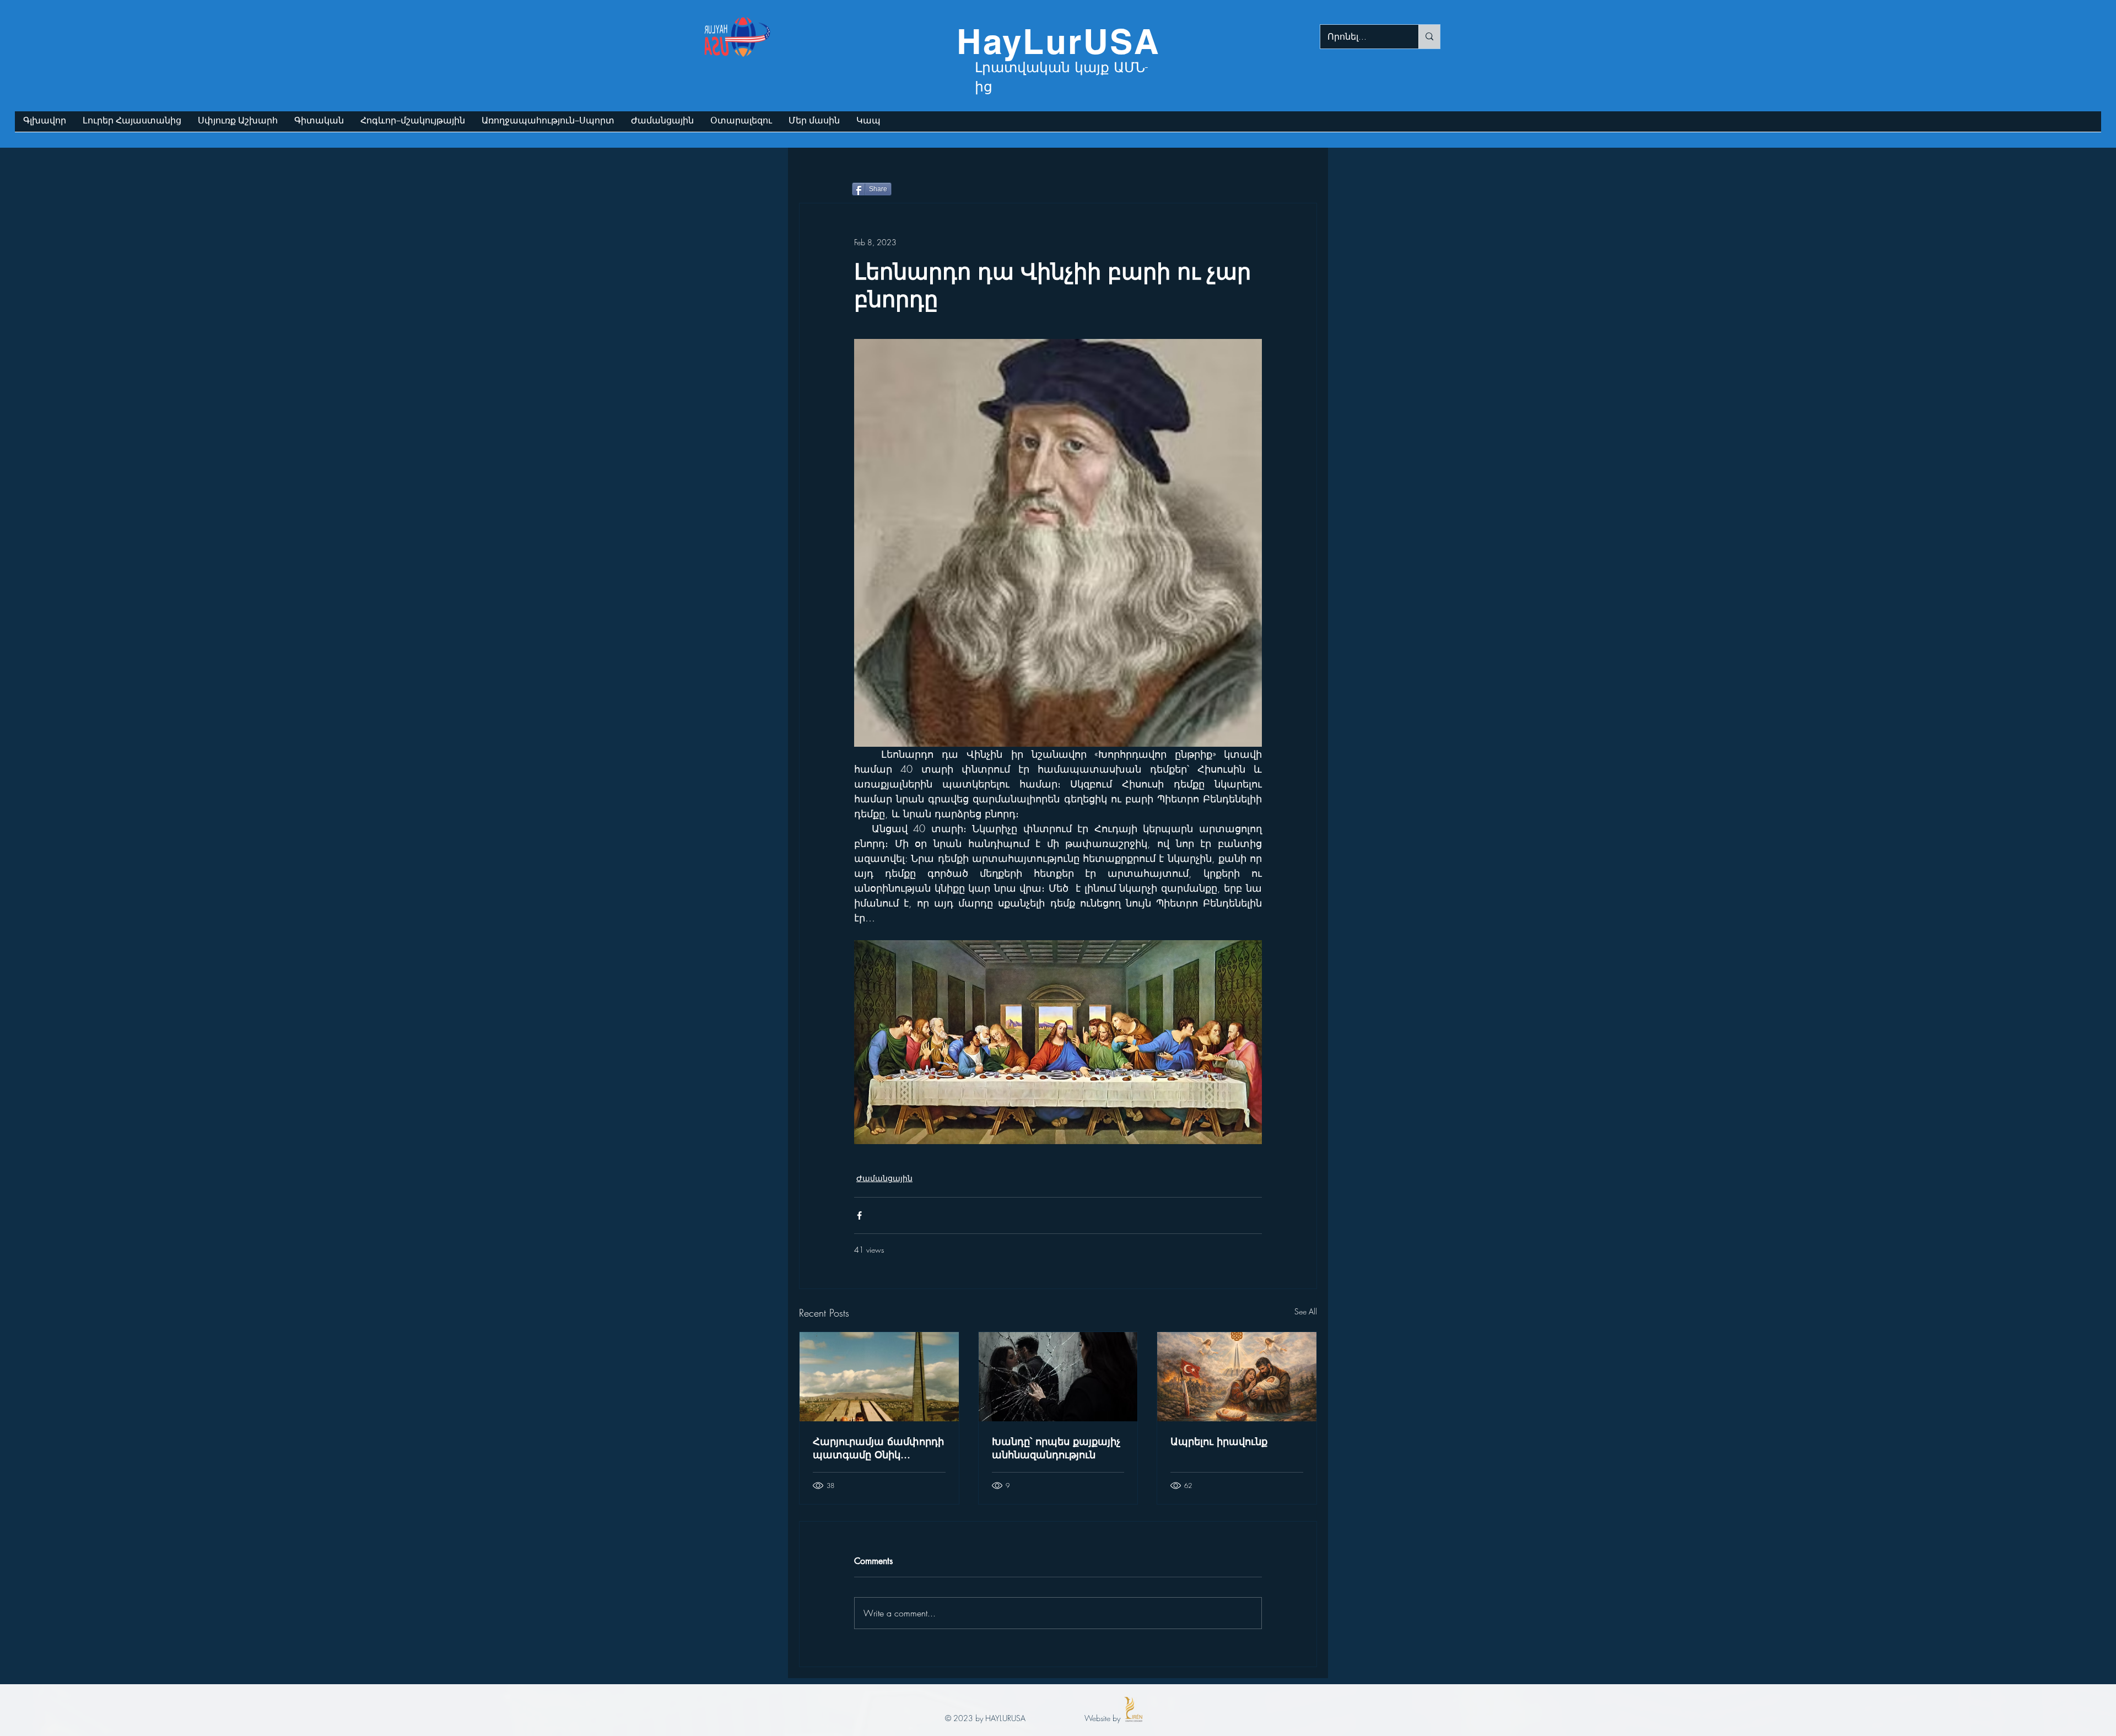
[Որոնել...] (1429, 37)
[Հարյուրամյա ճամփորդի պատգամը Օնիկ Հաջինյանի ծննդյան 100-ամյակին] (879, 1377)
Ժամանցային (884, 1178)
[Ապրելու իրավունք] (1237, 1377)
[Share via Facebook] (859, 1215)
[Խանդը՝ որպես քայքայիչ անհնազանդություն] (1058, 1377)
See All (1306, 1311)
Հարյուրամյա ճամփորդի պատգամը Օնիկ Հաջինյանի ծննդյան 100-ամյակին (878, 1448)
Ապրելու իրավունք (1219, 1441)
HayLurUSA (1059, 41)
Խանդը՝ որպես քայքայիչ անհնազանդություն (1056, 1448)
